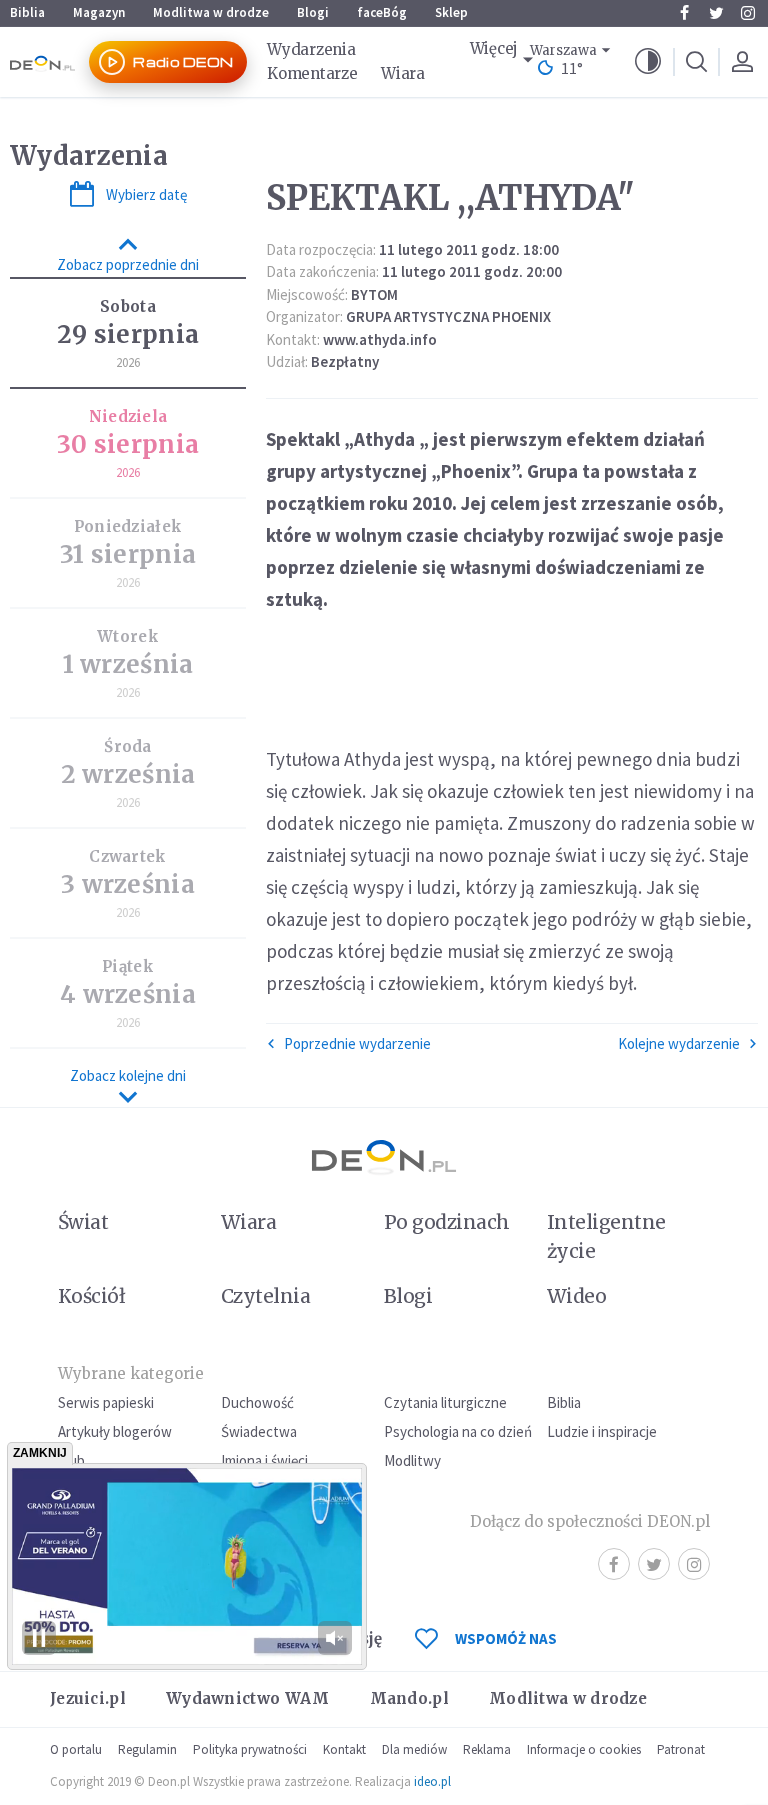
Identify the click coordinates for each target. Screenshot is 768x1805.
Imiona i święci (264, 1460)
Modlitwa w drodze (211, 12)
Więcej (494, 48)
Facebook (684, 13)
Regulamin (147, 1749)
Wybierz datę (146, 194)
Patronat (681, 1749)
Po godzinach (447, 1222)
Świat (83, 1222)
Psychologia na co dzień (458, 1431)
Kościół (91, 1296)
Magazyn (99, 12)
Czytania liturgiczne (445, 1402)
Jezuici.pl (88, 1698)
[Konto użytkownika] (742, 62)
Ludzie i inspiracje (602, 1431)
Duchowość (257, 1402)
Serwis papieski (106, 1402)
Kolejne (679, 1043)
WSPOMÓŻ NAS (506, 1638)
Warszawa (563, 50)
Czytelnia (265, 1296)
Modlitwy (412, 1460)
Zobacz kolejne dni (128, 1075)
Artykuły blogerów (115, 1431)
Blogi (313, 12)
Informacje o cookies (584, 1749)
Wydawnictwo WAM (248, 1698)
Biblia (27, 12)
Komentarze (312, 73)
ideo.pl (432, 1781)
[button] (648, 62)
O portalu (76, 1749)
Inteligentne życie (606, 1236)
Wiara (403, 73)
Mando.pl (409, 1698)
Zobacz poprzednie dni (128, 264)
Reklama (487, 1749)
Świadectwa (259, 1431)
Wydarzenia (311, 49)
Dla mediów (414, 1749)
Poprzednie (357, 1043)
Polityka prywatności (250, 1749)
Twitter (716, 13)
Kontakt (344, 1749)
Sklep (451, 12)
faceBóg (382, 12)
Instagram (748, 13)
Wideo (576, 1296)
